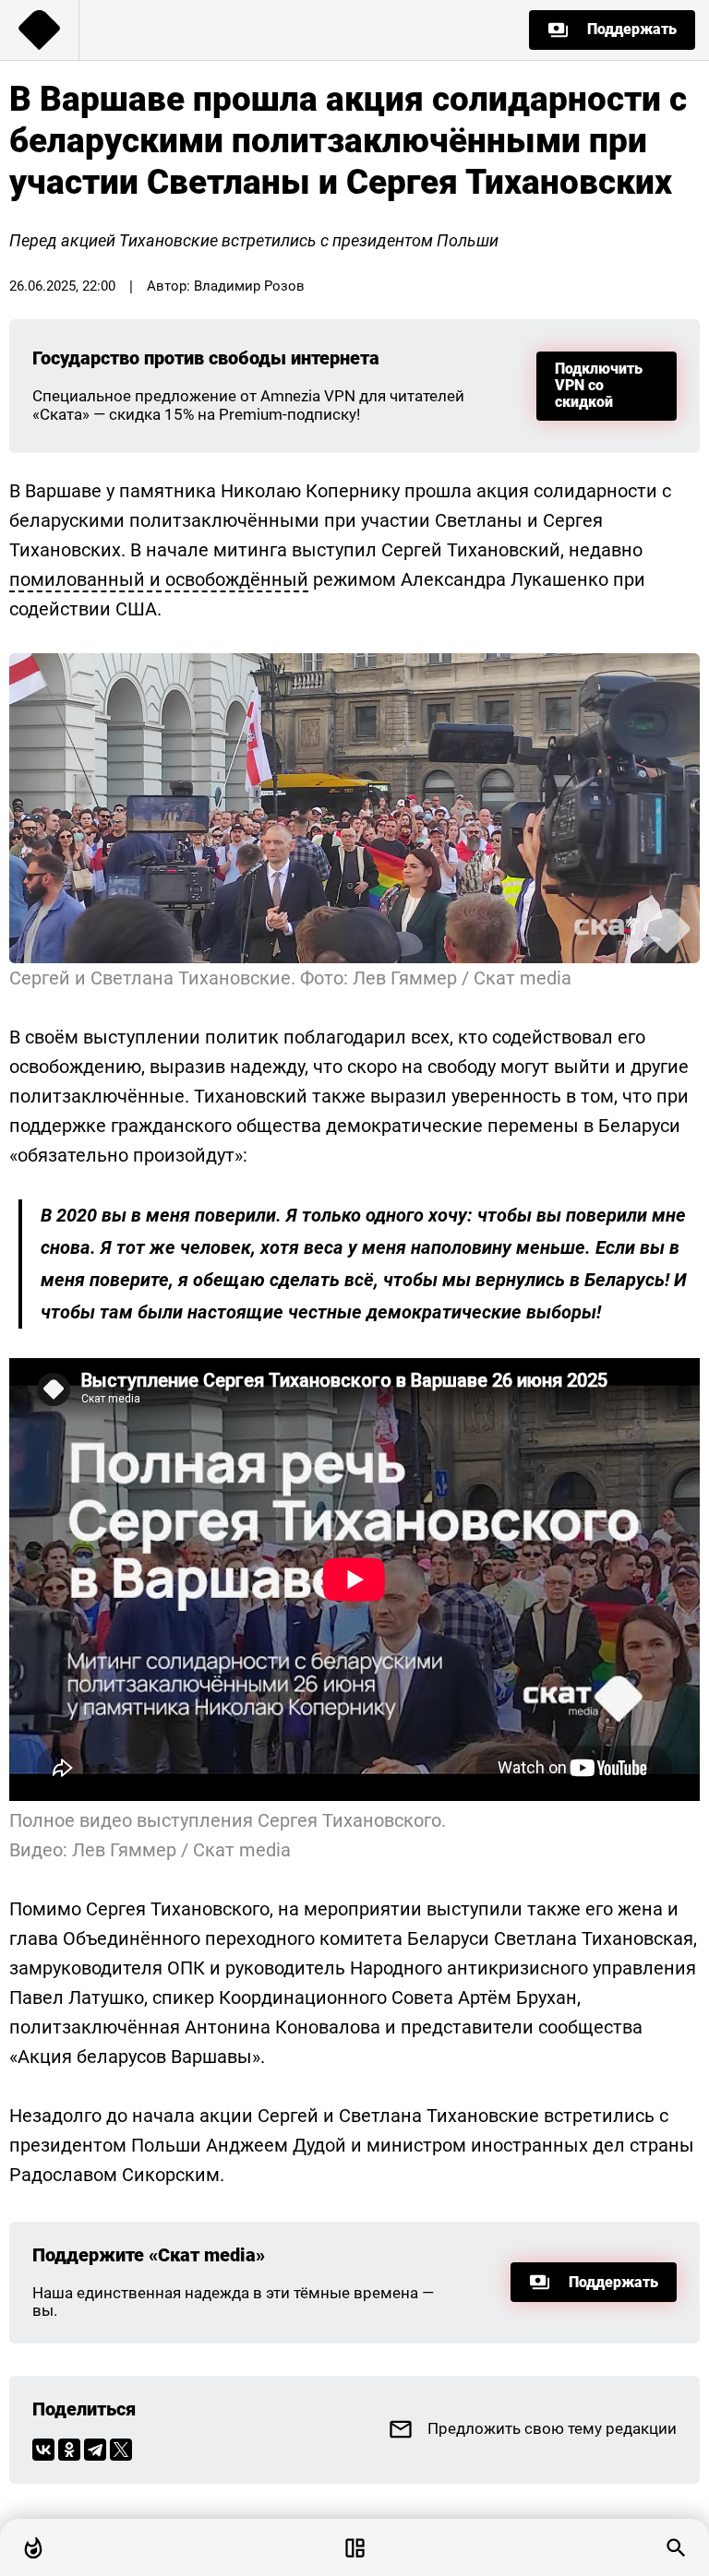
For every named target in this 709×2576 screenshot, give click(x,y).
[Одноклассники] (69, 2450)
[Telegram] (95, 2450)
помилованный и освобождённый (159, 579)
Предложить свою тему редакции (552, 2429)
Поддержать (632, 29)
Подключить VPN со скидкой (599, 386)
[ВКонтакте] (43, 2450)
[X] (121, 2450)
